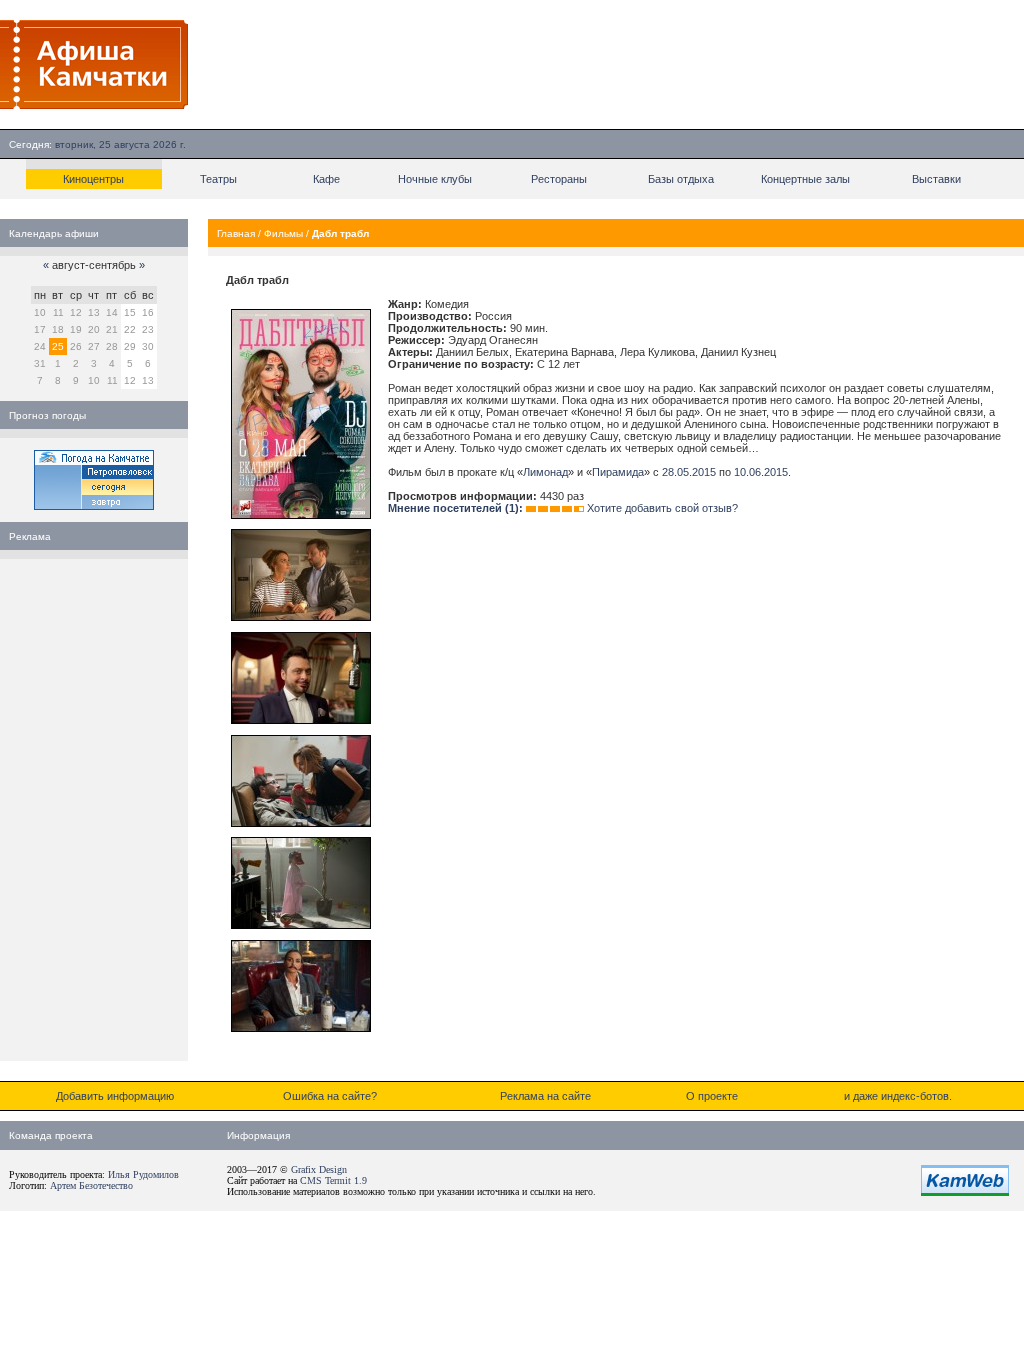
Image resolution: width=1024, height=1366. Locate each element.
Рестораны (559, 179)
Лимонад (545, 472)
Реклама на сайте (545, 1096)
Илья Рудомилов (143, 1174)
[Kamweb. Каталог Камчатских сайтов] (965, 1192)
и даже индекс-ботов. (898, 1096)
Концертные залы (805, 179)
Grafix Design (319, 1169)
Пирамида (618, 472)
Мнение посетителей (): (455, 508)
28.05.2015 (689, 472)
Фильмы (283, 233)
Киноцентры (93, 179)
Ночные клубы (435, 179)
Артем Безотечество (91, 1185)
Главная (236, 233)
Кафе (326, 179)
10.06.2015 (761, 472)
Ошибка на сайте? (330, 1096)
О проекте (712, 1096)
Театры (218, 179)
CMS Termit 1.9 (333, 1180)
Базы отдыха (681, 179)
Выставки (936, 179)
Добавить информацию (115, 1096)
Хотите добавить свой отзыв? (662, 508)
